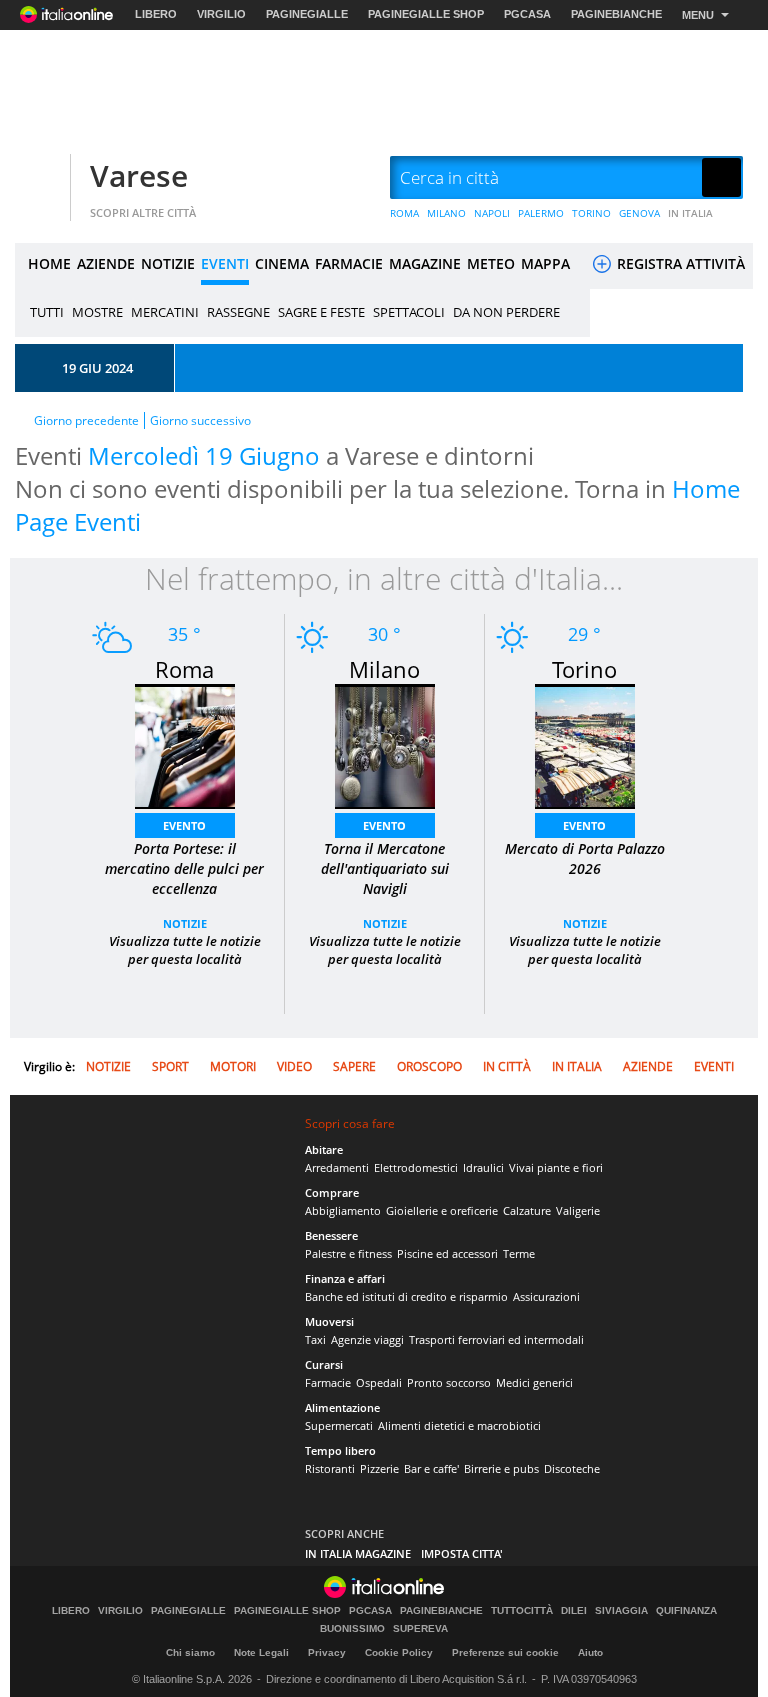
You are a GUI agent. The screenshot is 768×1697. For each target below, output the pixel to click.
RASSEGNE (238, 312)
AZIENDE (106, 263)
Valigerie (578, 1210)
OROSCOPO (429, 1066)
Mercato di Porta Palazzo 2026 (585, 858)
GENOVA (639, 213)
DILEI (574, 1611)
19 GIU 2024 (97, 368)
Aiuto (590, 1652)
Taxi (315, 1339)
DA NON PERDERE (506, 312)
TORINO (591, 213)
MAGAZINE (425, 263)
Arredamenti (337, 1167)
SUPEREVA (420, 1629)
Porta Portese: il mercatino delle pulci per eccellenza (184, 868)
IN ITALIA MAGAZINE (358, 1553)
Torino (584, 669)
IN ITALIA (690, 213)
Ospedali (379, 1382)
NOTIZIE (168, 263)
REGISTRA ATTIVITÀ (679, 263)
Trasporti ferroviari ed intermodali (496, 1339)
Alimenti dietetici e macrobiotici (459, 1425)
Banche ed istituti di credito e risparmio (406, 1296)
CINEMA (282, 263)
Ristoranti (330, 1468)
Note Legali (261, 1652)
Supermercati (339, 1425)
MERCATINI (165, 312)
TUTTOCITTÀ (522, 1611)
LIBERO (156, 14)
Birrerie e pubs (501, 1468)
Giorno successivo (200, 420)
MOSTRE (97, 312)
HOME (49, 263)
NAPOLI (492, 213)
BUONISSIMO (352, 1629)
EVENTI (225, 263)
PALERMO (541, 213)
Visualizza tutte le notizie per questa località (185, 950)
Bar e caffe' (431, 1468)
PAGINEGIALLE (307, 14)
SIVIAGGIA (621, 1611)
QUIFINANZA (686, 1611)
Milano (384, 669)
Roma (184, 669)
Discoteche (572, 1468)
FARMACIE (349, 263)
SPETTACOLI (409, 312)
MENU (698, 15)
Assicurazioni (546, 1296)
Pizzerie (379, 1468)
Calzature (527, 1210)
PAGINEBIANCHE (616, 14)
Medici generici (534, 1382)
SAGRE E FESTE (321, 312)
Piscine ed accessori (447, 1253)
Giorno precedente (86, 420)
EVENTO (184, 825)
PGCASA (527, 14)
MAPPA (545, 263)
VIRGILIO (221, 14)
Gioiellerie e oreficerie (442, 1210)
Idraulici (483, 1167)
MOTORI (233, 1066)
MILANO (446, 213)
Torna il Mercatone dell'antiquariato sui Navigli (385, 868)
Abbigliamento (343, 1210)
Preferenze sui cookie (505, 1652)
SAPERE (354, 1066)
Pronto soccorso (449, 1382)
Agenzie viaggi (367, 1339)
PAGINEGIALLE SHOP (426, 14)
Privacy (327, 1652)
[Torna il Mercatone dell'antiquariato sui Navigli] (385, 744)
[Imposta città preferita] (40, 178)
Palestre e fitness (348, 1253)
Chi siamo (190, 1652)
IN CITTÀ (507, 1066)
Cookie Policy (399, 1652)
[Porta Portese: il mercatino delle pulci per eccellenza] (185, 744)
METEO (491, 263)
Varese (139, 175)
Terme (519, 1253)
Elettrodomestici (416, 1167)
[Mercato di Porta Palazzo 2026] (585, 744)
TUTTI (47, 312)
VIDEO (294, 1066)
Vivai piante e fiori (556, 1167)
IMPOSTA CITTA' (462, 1553)
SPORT (170, 1066)
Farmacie (328, 1382)
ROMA (404, 213)
